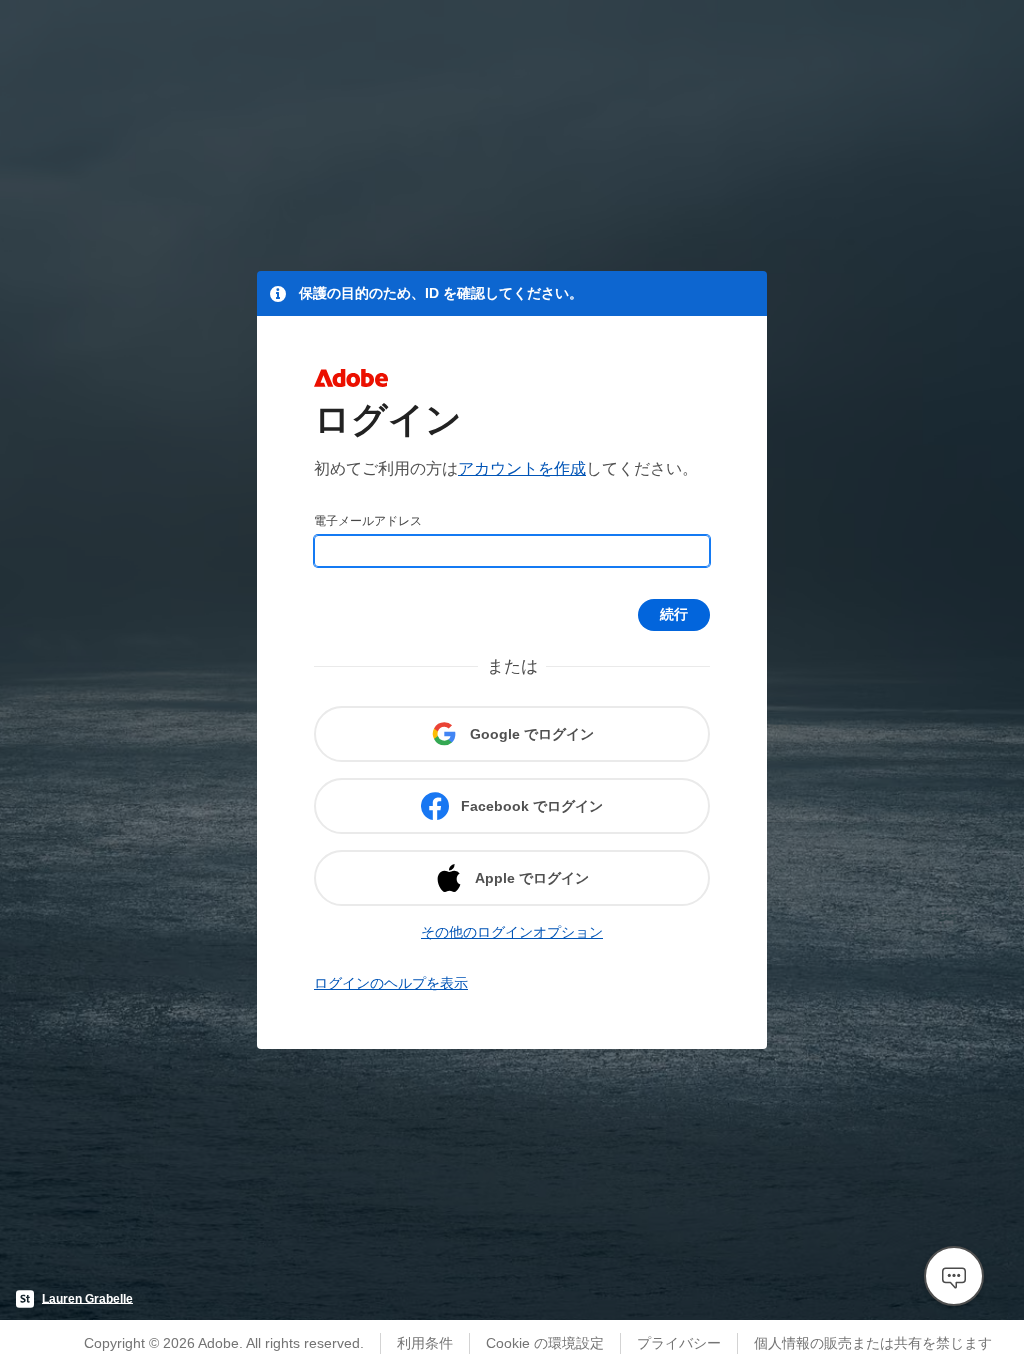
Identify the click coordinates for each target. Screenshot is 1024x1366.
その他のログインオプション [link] (512, 932)
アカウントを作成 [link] (522, 468)
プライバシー (679, 1343)
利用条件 (425, 1343)
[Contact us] (954, 1276)
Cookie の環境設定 (545, 1343)
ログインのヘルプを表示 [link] (391, 983)
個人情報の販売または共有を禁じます (873, 1343)
